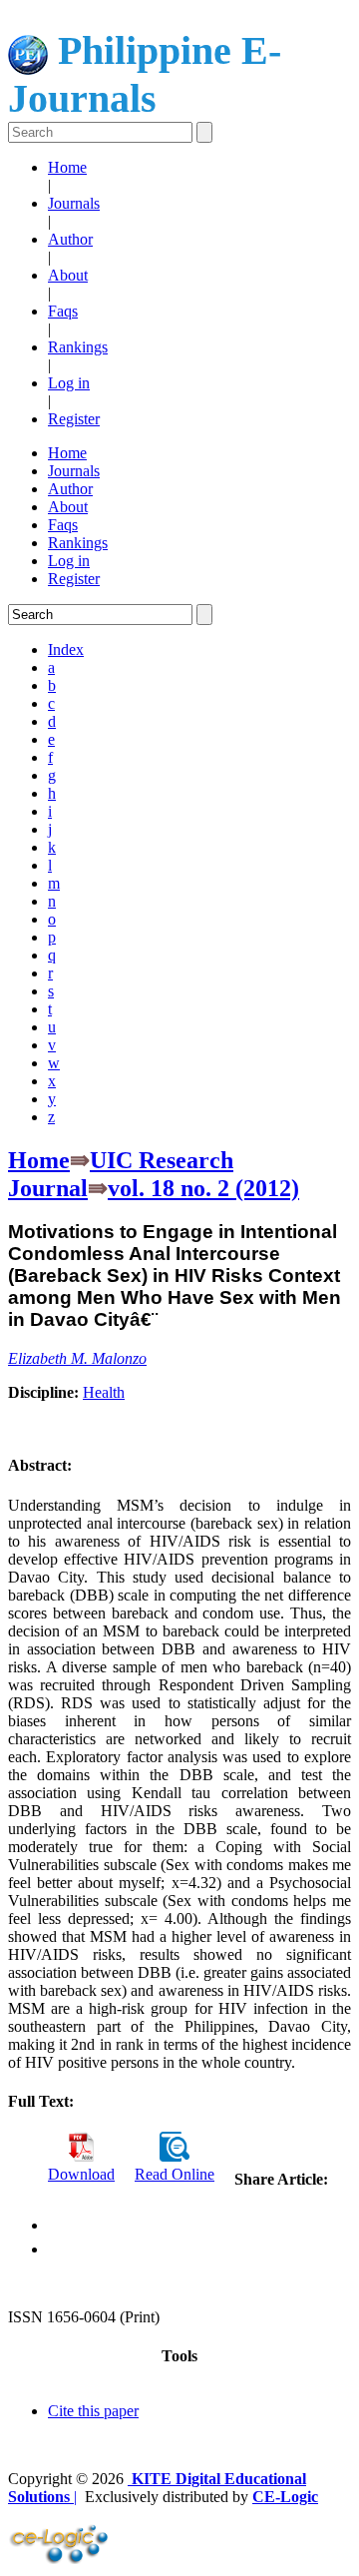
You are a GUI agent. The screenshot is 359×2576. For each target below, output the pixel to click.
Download (81, 2174)
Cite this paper (93, 2411)
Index (66, 649)
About (68, 275)
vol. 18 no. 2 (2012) (203, 1188)
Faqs (63, 311)
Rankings (78, 347)
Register (74, 419)
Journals (74, 203)
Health (104, 1392)
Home (67, 167)
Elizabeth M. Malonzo (77, 1358)
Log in (69, 383)
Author (70, 239)
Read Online (175, 2174)
